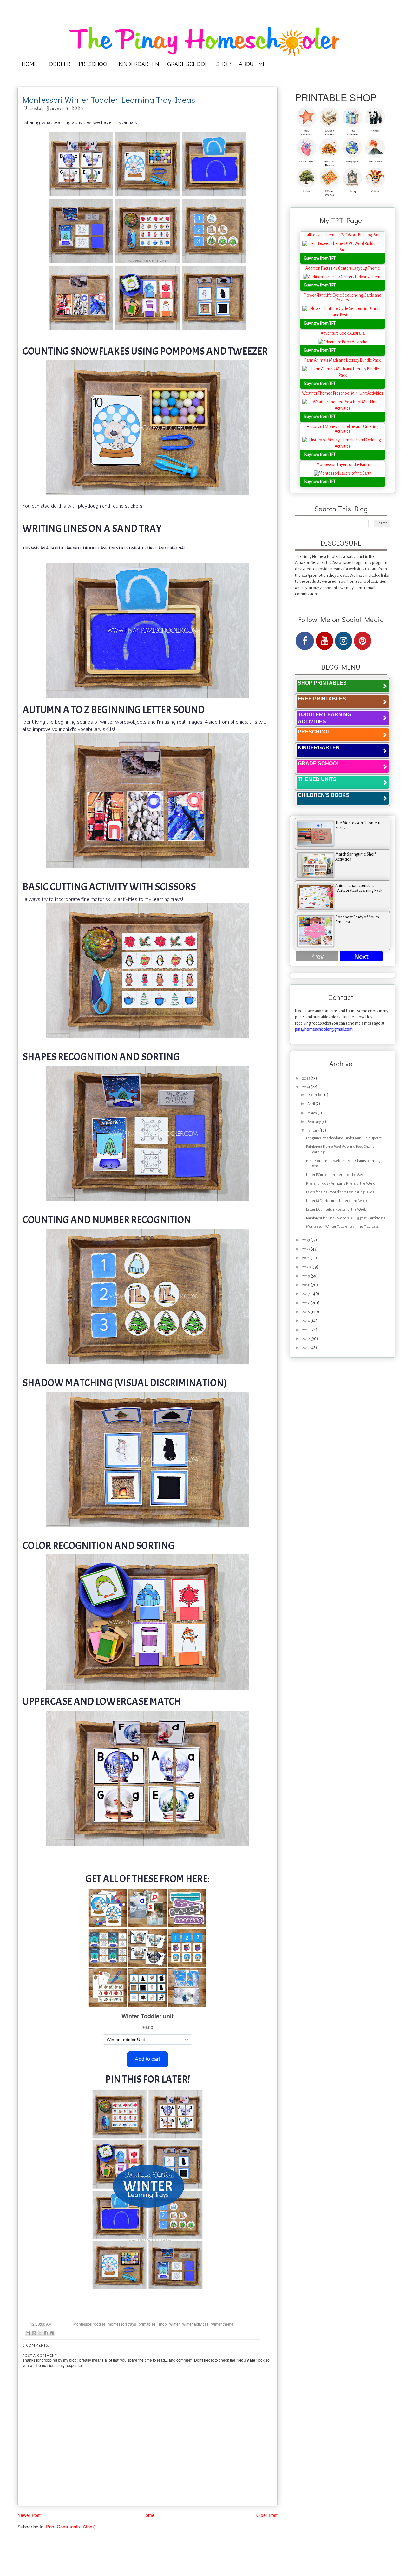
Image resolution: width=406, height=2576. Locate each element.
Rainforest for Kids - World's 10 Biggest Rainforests (346, 1218)
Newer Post (29, 2515)
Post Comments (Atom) (71, 2526)
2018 (306, 1285)
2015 (306, 1312)
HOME (29, 64)
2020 (307, 1267)
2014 (306, 1321)
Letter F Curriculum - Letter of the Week (336, 1175)
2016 (306, 1303)
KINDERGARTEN (139, 64)
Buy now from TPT (320, 258)
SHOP (223, 64)
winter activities (196, 2324)
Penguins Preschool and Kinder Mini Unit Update (344, 1138)
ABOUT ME (252, 64)
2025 (306, 1078)
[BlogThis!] (34, 2333)
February (314, 1122)
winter (175, 2324)
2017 (306, 1294)
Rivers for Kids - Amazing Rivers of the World (341, 1183)
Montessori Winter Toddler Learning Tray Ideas (343, 1227)
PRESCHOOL (95, 64)
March (312, 1113)
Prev (317, 957)
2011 (306, 1348)
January (313, 1130)
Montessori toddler (89, 2324)
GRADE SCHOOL (188, 64)
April (311, 1104)
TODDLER (58, 64)
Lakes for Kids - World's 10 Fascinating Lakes (340, 1192)
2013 (306, 1330)
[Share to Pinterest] (52, 2333)
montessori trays (122, 2324)
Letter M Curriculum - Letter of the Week (337, 1201)
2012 (306, 1339)
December (316, 1095)
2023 (306, 1240)
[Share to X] (40, 2333)
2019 (306, 1276)
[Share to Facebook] (46, 2333)
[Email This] (28, 2333)
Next (361, 957)
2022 (306, 1249)
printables (147, 2324)
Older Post (267, 2515)
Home (148, 2515)
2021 (306, 1258)
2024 (306, 1087)
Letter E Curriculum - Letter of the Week (336, 1209)
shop (163, 2324)
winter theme (222, 2324)
